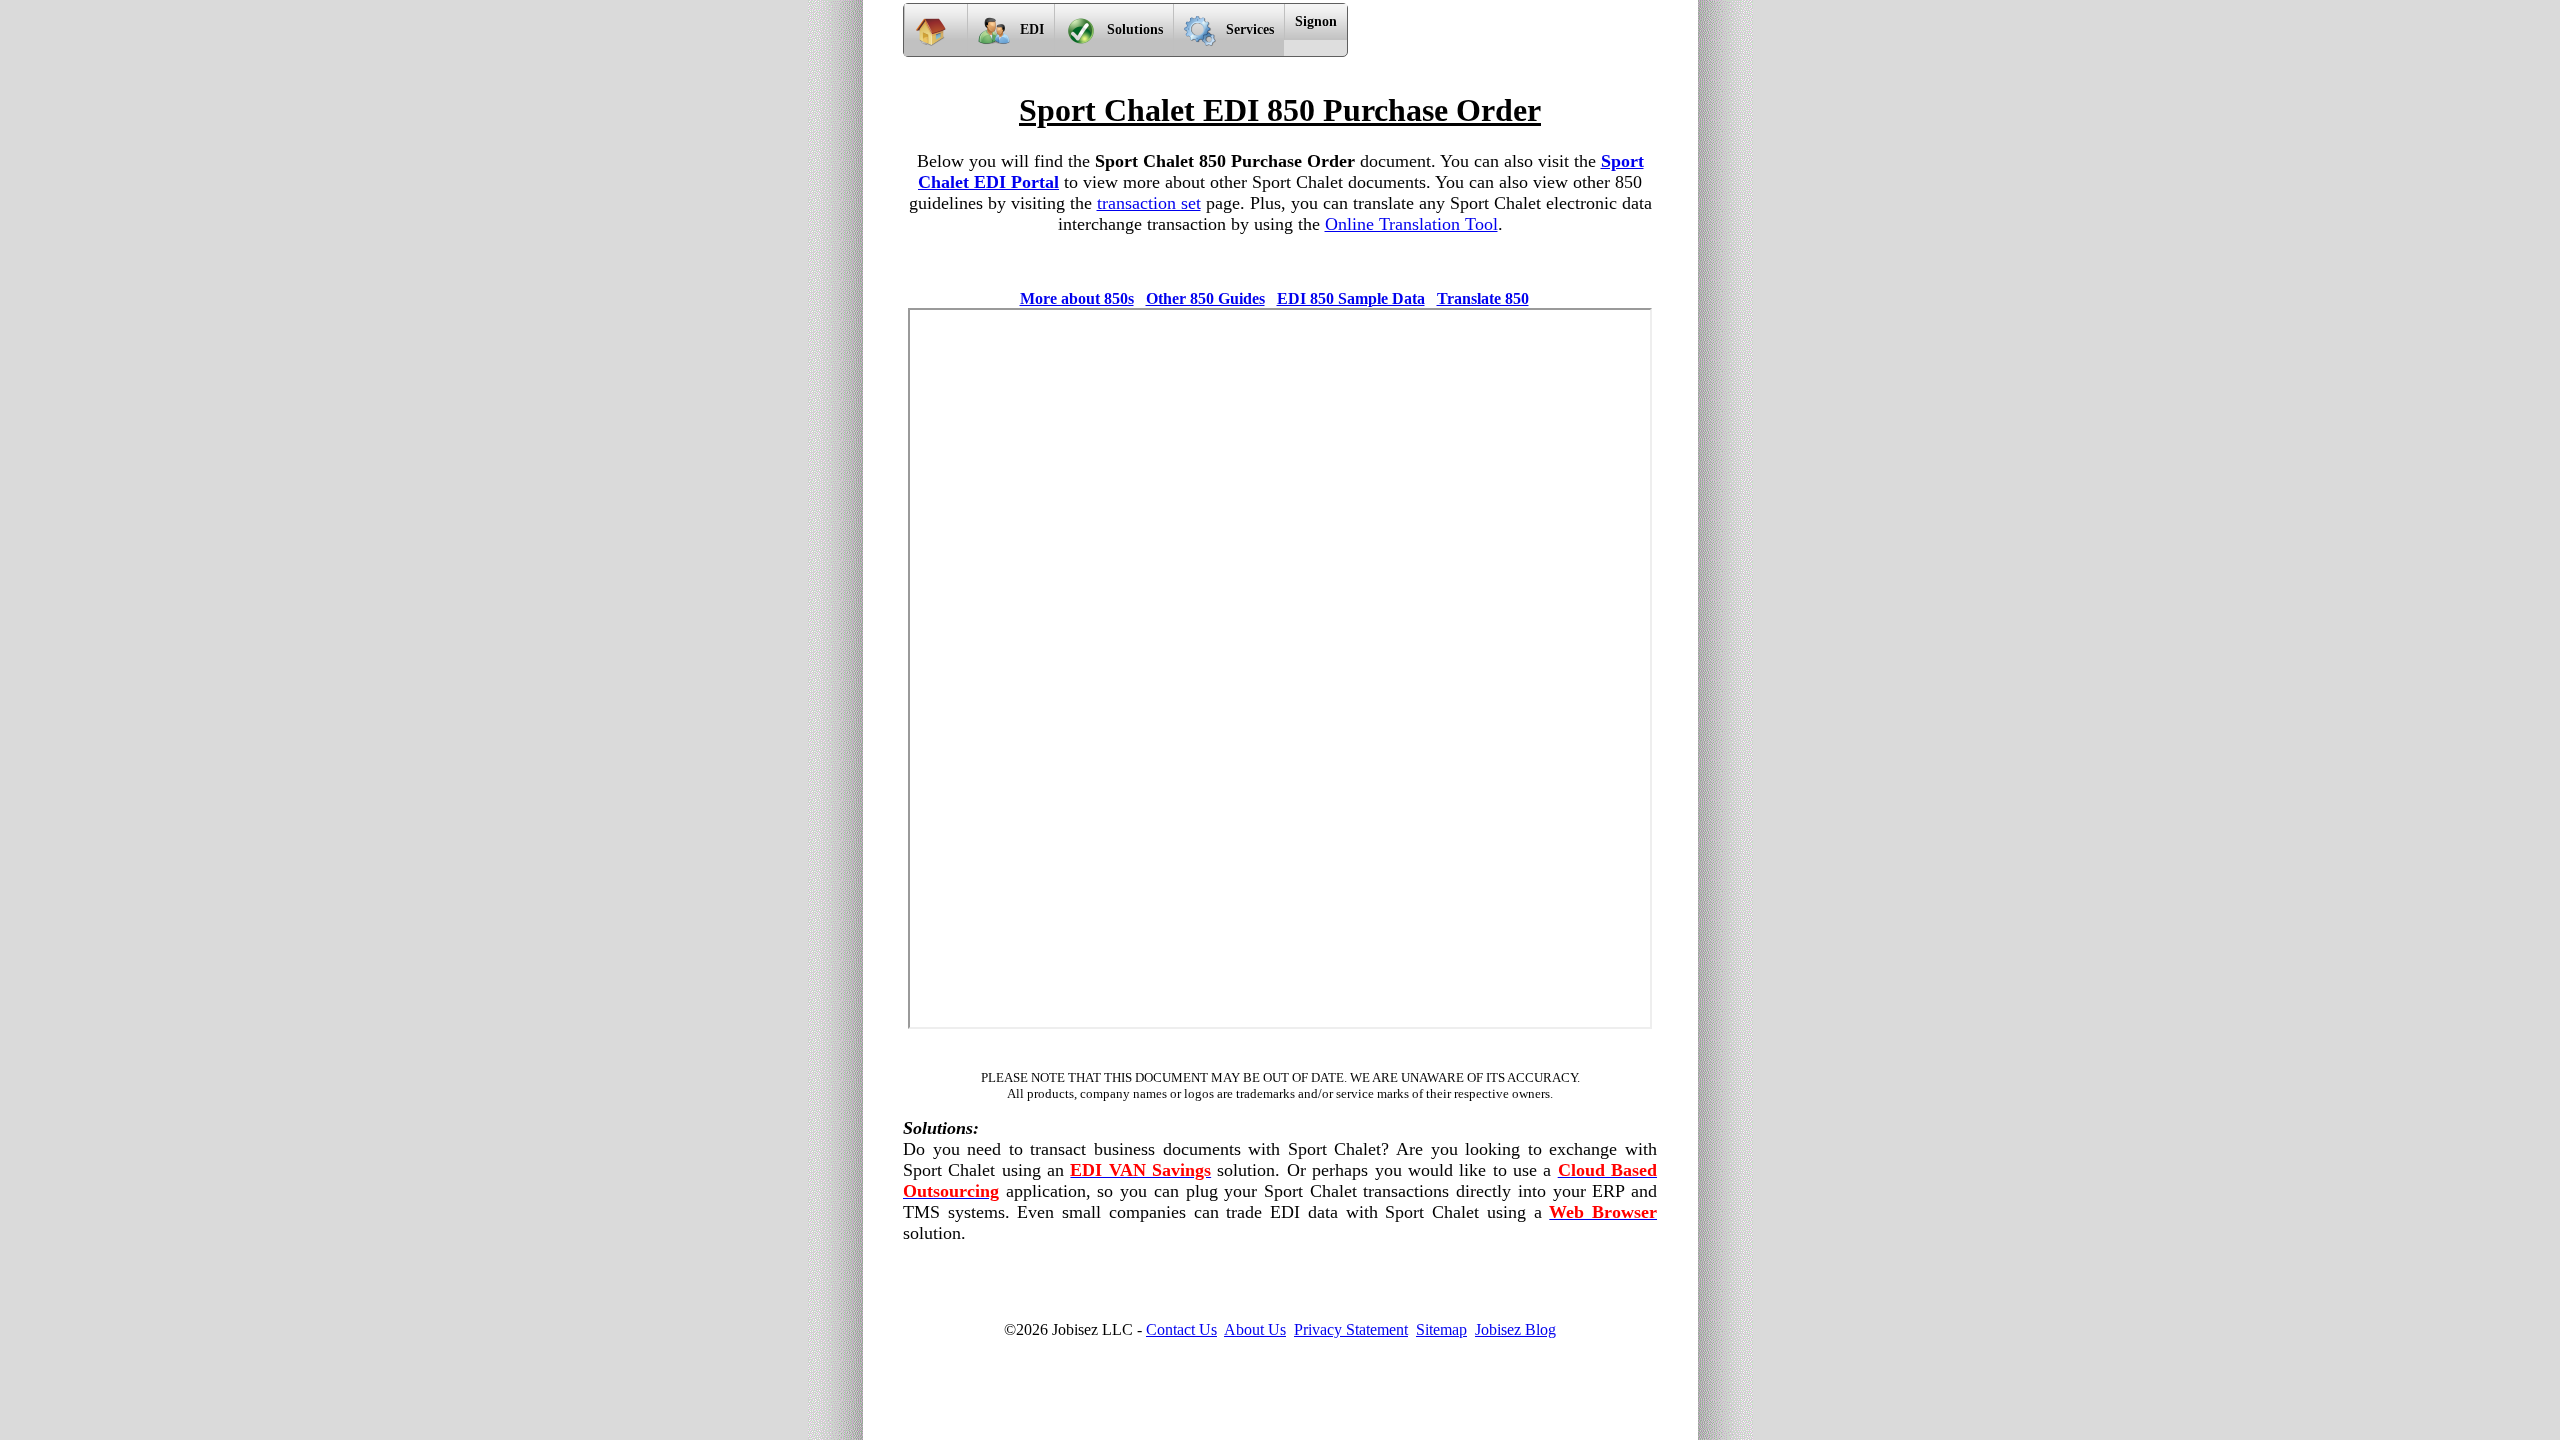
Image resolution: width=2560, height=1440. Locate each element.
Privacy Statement (1351, 1329)
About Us (1255, 1329)
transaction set (1149, 203)
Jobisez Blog (1515, 1329)
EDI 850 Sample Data (1351, 298)
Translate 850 (1483, 298)
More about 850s (1077, 298)
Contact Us (1181, 1329)
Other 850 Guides (1205, 298)
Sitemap (1441, 1329)
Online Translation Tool (1411, 224)
